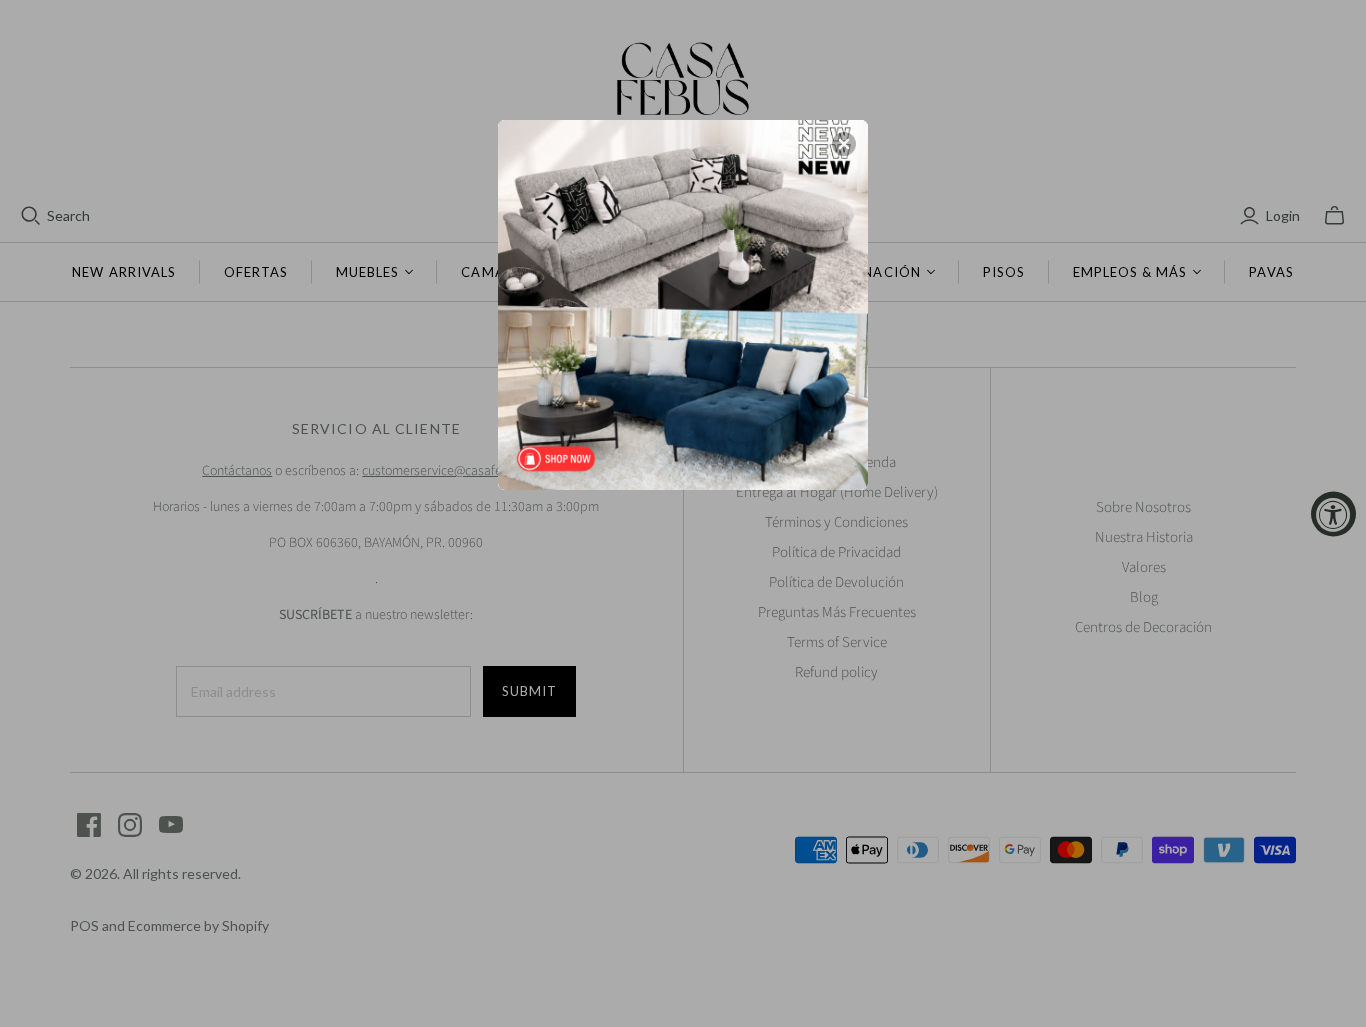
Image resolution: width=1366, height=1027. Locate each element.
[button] (844, 144)
